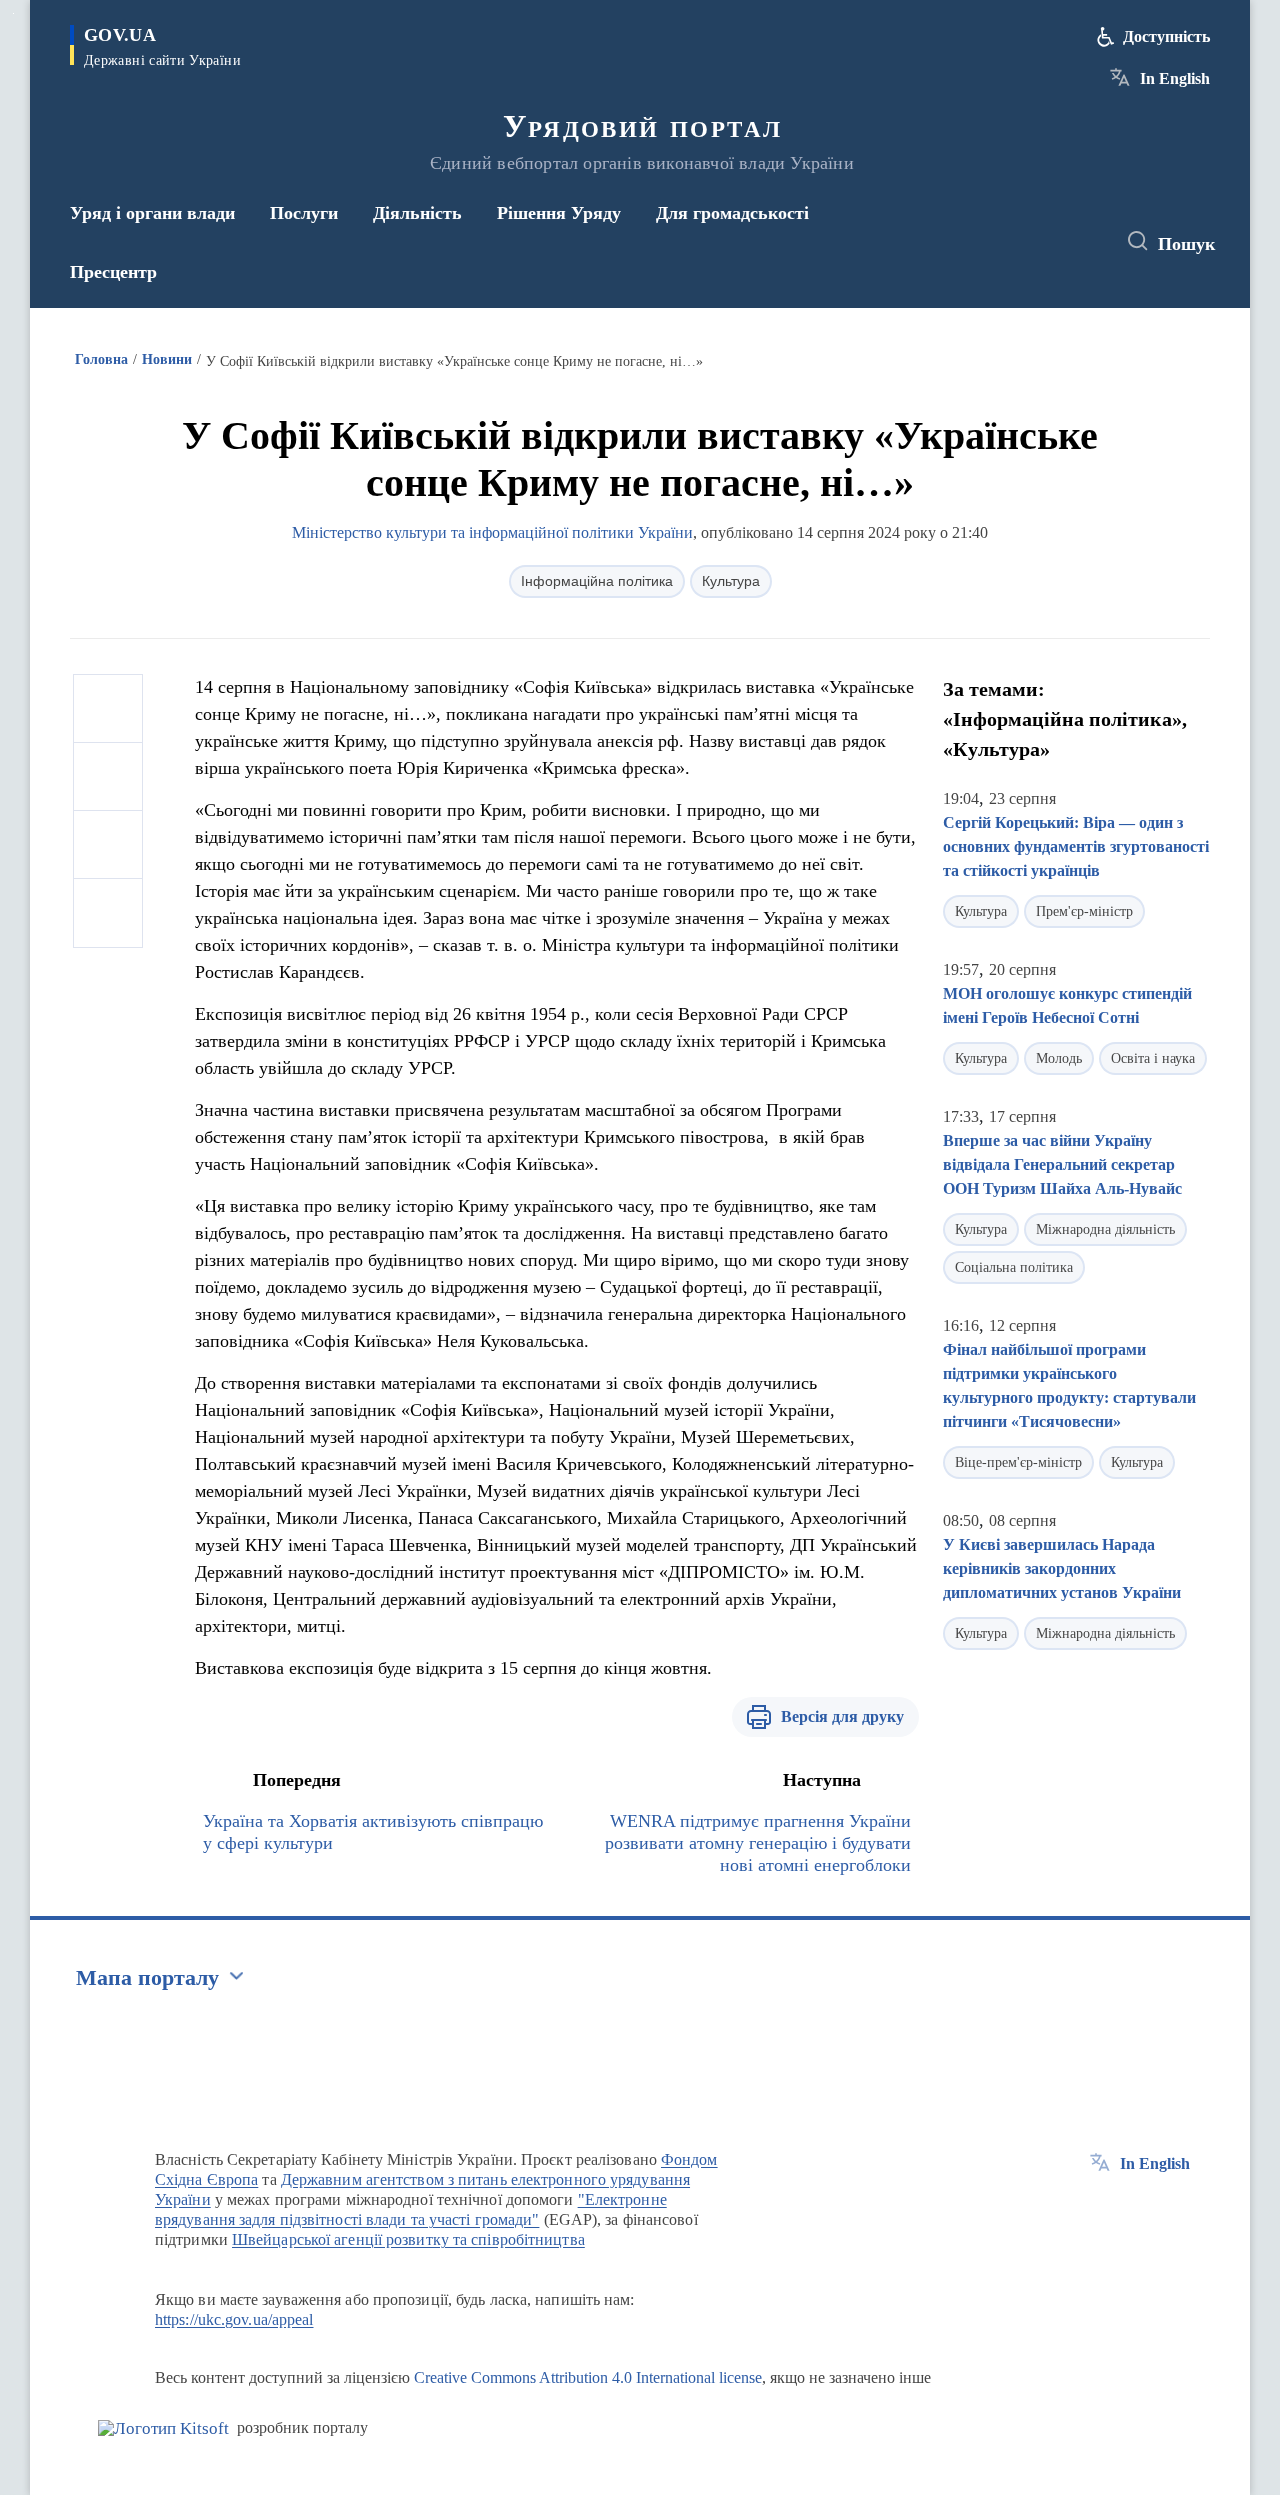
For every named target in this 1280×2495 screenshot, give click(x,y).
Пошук (1186, 244)
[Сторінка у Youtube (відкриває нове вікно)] (1081, 242)
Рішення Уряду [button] (559, 213)
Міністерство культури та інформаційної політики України (492, 532)
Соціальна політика (1014, 1267)
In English (1175, 78)
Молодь (1059, 1058)
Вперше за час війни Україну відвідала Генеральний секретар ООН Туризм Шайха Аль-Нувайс (1062, 1164)
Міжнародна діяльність (1105, 1229)
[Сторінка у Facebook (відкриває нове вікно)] (1007, 242)
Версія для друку (842, 1716)
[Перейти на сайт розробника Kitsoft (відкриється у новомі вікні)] (163, 2428)
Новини (167, 359)
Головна (101, 359)
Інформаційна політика (597, 581)
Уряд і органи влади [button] (152, 213)
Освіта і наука (1153, 1058)
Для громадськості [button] (732, 213)
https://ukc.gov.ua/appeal (234, 2319)
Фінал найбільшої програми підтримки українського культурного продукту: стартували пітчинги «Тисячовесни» (1069, 1385)
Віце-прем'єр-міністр (1018, 1462)
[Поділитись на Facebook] (108, 709)
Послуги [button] (304, 213)
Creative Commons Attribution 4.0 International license (588, 2377)
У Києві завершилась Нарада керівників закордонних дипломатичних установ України (1062, 1568)
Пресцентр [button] (113, 272)
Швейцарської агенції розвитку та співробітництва (408, 2239)
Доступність (1166, 36)
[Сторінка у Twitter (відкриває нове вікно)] (1044, 242)
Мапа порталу (147, 1977)
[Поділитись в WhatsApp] (108, 845)
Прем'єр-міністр (1084, 911)
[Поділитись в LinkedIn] (108, 913)
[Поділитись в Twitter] (108, 777)
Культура (731, 581)
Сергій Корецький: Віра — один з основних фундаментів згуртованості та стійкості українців (1076, 846)
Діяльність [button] (417, 213)
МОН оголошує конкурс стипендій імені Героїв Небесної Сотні (1067, 1005)
